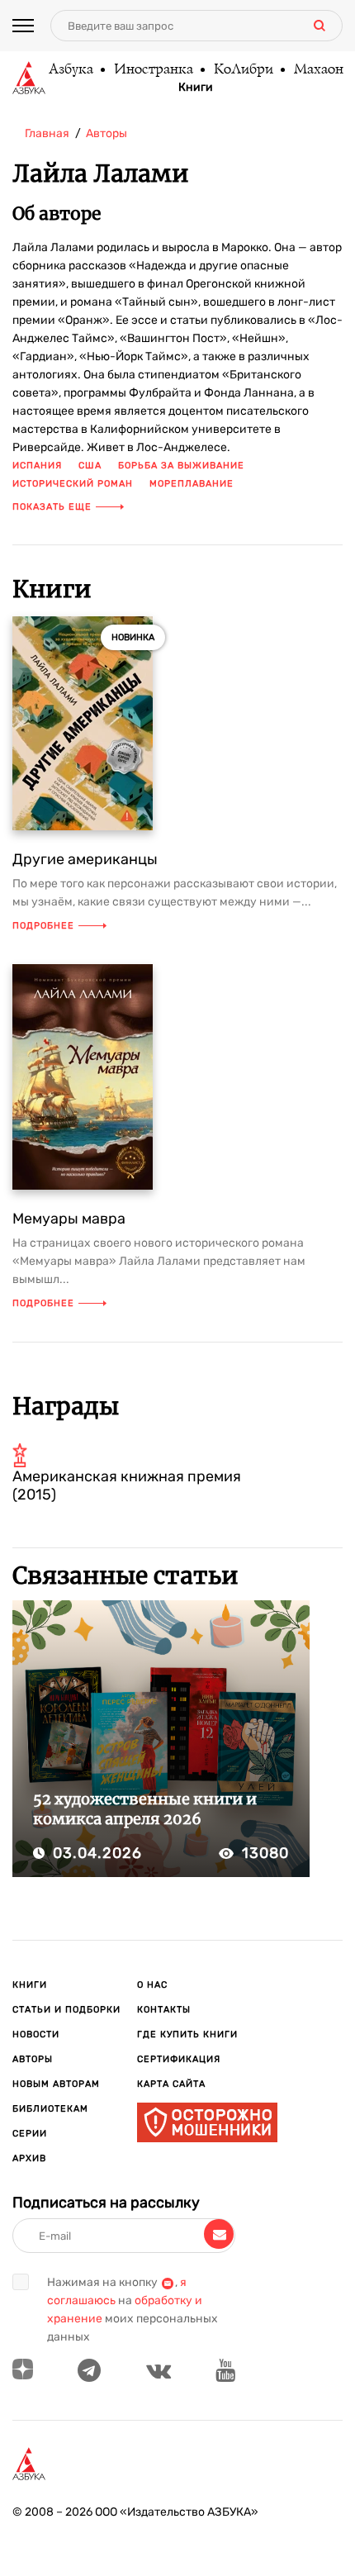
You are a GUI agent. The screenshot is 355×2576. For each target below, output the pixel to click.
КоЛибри (243, 70)
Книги (196, 88)
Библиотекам (50, 2109)
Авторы (33, 2059)
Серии (30, 2134)
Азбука (70, 70)
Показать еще (52, 507)
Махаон (318, 70)
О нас (152, 1985)
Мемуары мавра (69, 1219)
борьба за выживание (181, 466)
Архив (29, 2158)
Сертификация (179, 2059)
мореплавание (192, 484)
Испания (37, 466)
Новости (36, 2034)
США (90, 466)
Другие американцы (85, 859)
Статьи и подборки (66, 2010)
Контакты (164, 2010)
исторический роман (73, 484)
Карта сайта (171, 2084)
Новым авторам (56, 2084)
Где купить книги (187, 2034)
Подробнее (43, 926)
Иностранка (153, 70)
